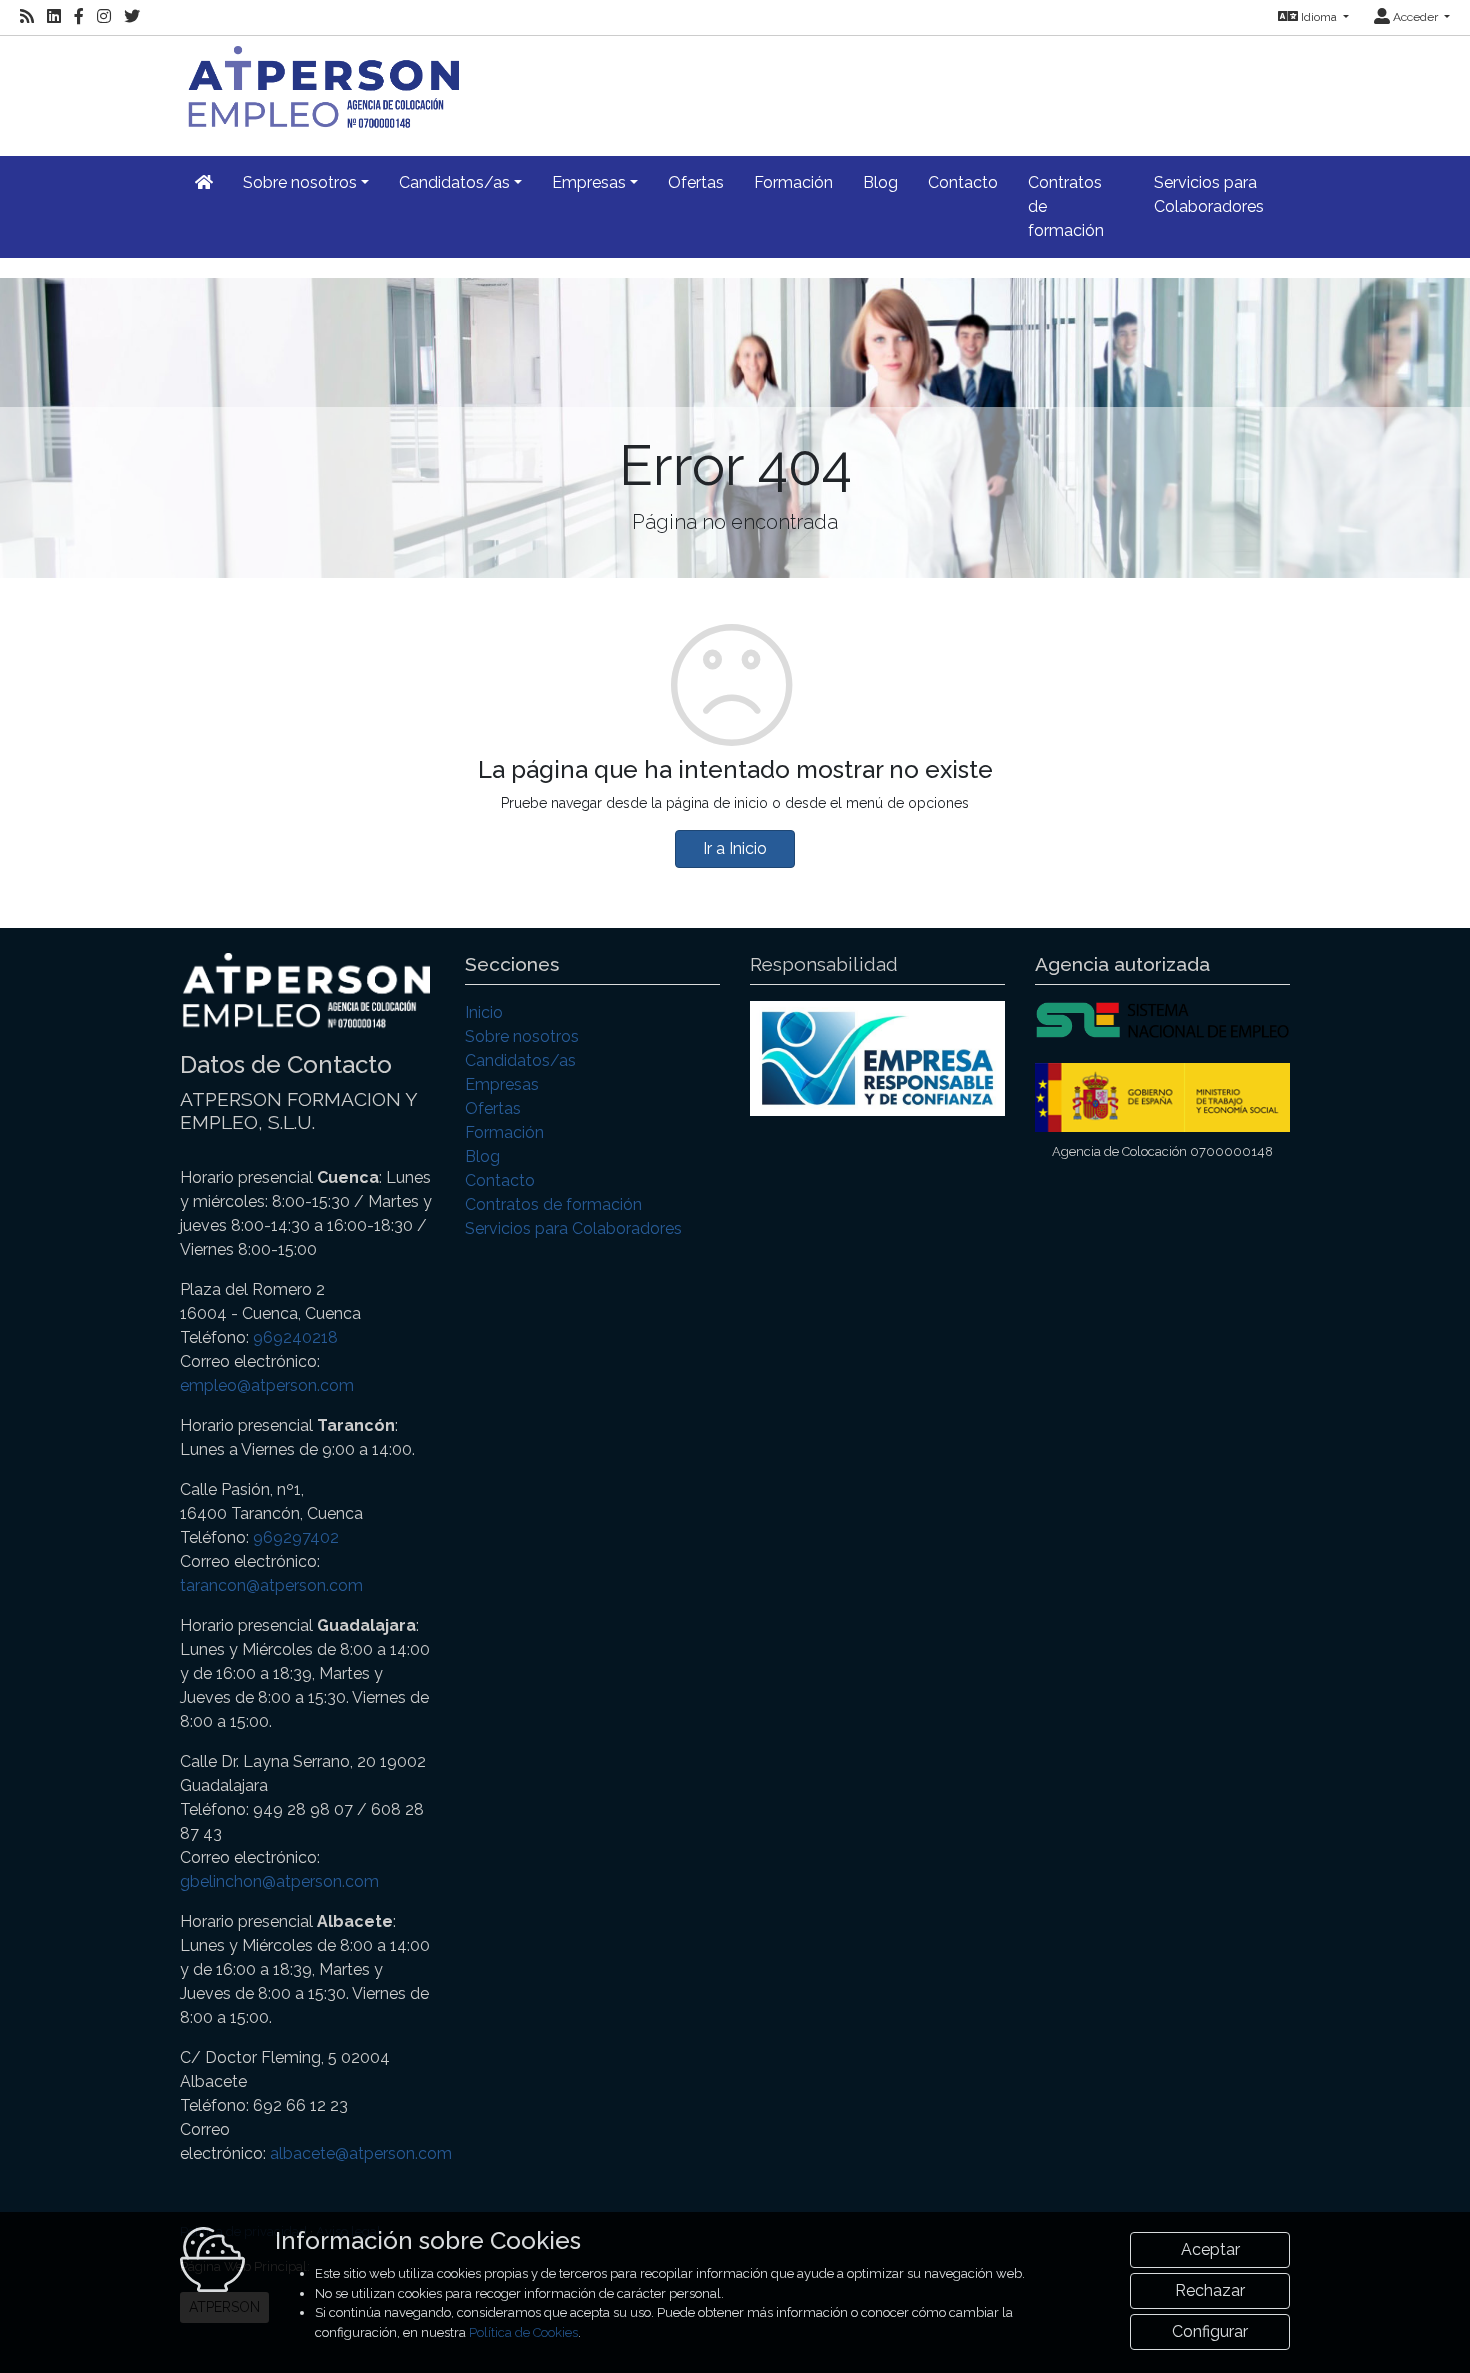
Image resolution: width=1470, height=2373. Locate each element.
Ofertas (696, 182)
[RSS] (27, 17)
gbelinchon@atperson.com (279, 1881)
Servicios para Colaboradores (1209, 194)
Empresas (502, 1084)
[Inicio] (319, 84)
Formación (793, 182)
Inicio (484, 1012)
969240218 (295, 1337)
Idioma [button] (1319, 17)
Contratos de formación (1066, 206)
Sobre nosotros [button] (300, 182)
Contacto (963, 182)
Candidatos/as (520, 1060)
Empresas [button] (589, 182)
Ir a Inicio (735, 848)
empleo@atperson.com (267, 1385)
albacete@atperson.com (361, 2153)
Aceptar (1210, 2249)
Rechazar (1210, 2290)
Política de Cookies (523, 2332)
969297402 (296, 1537)
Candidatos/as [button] (454, 182)
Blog (880, 182)
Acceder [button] (1415, 17)
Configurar (1210, 2331)
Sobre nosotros (522, 1036)
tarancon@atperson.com (271, 1585)
